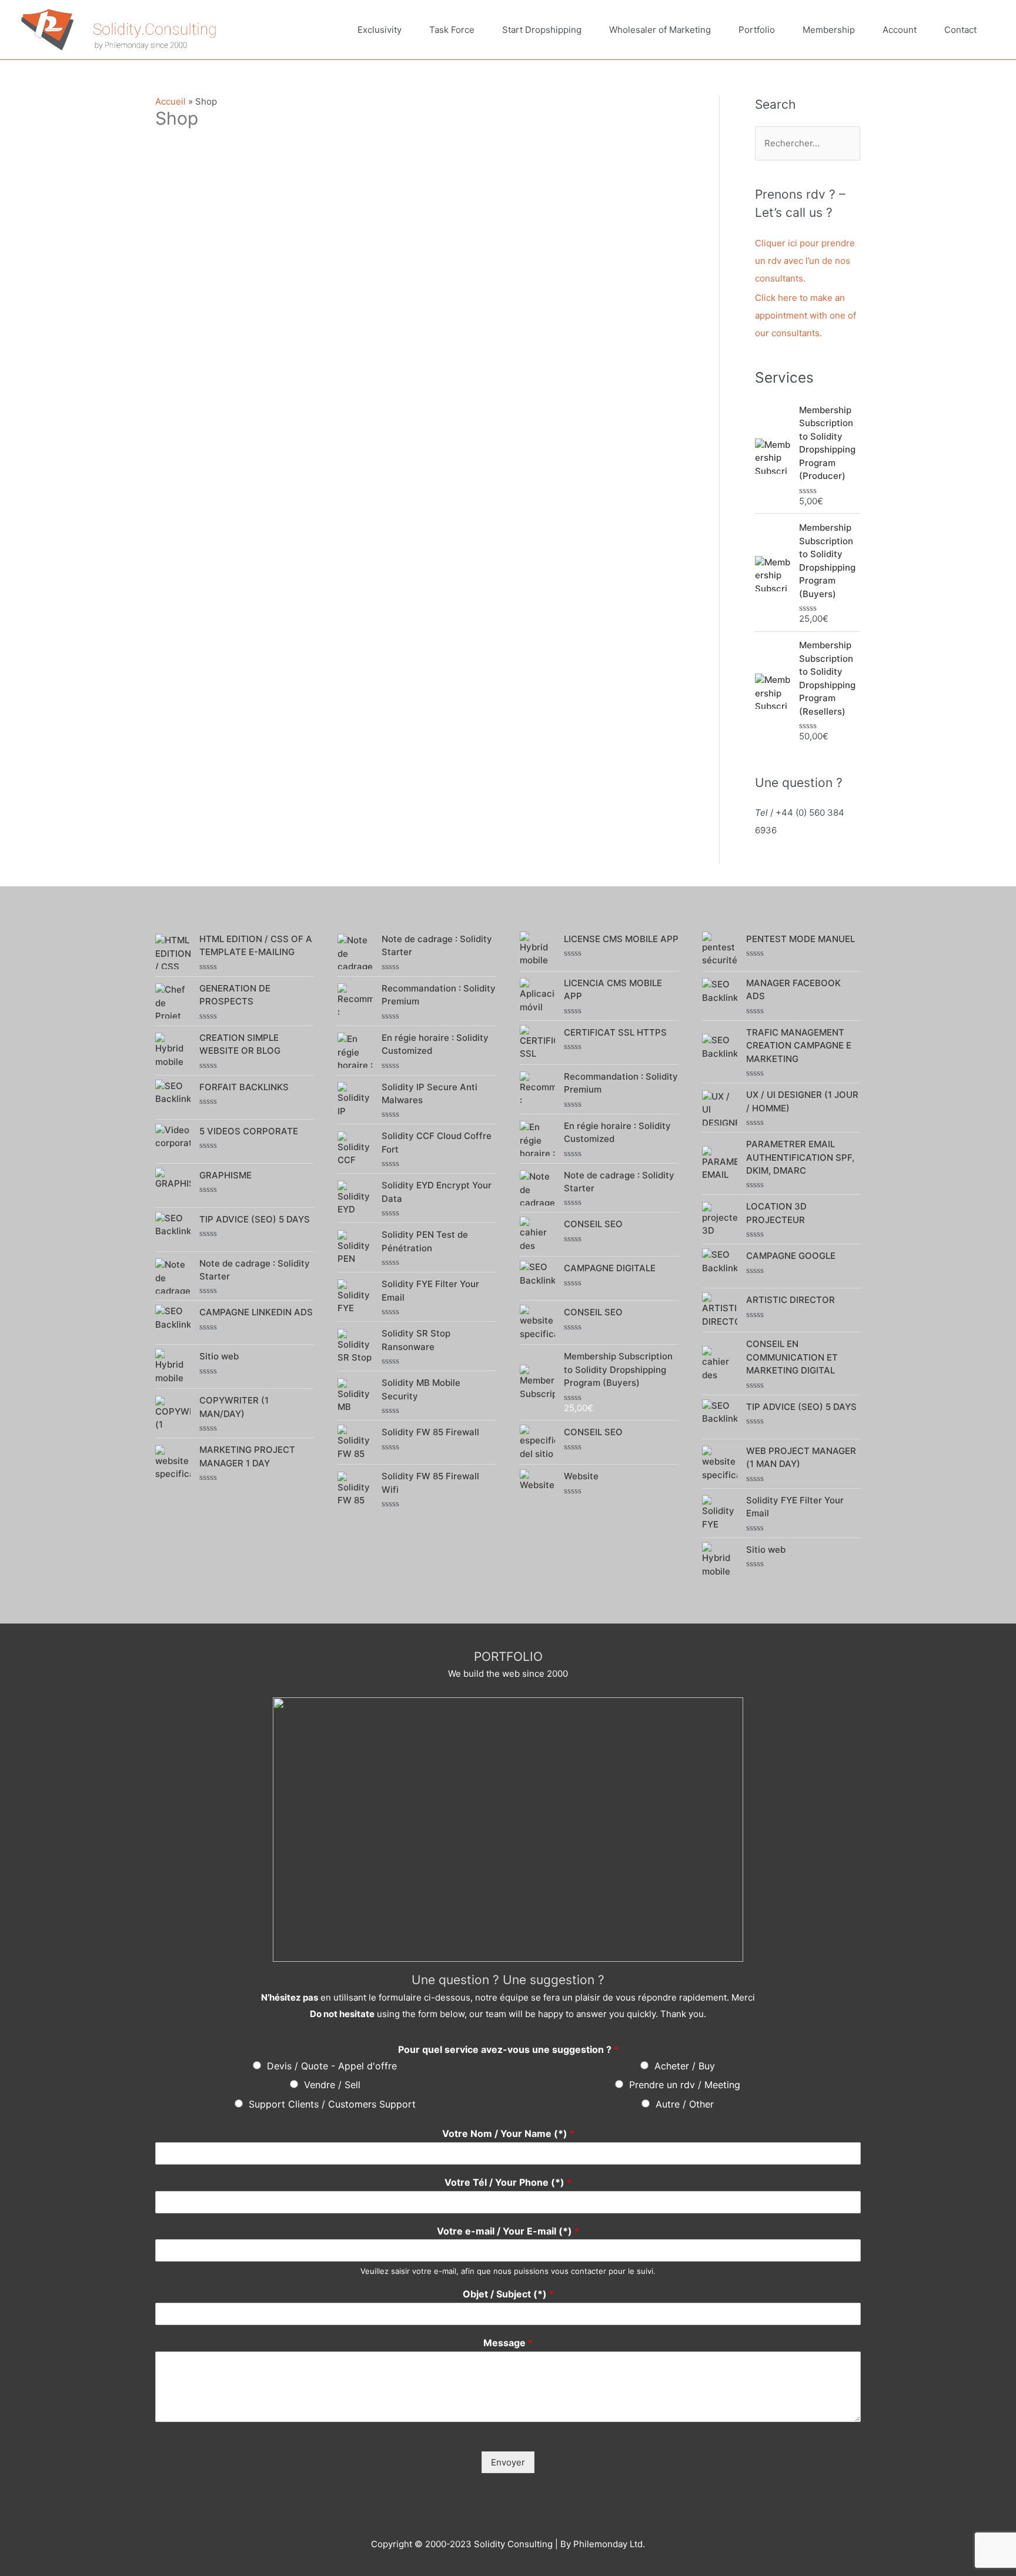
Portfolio (757, 30)
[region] (508, 1830)
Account (900, 30)
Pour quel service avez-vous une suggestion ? (508, 2049)
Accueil (171, 101)
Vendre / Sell (332, 2085)
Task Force (452, 30)
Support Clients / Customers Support (332, 2104)
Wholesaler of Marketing (660, 30)
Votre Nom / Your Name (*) (508, 2133)
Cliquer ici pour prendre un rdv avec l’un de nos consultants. (805, 261)
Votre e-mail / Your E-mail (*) (508, 2231)
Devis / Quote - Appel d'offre (332, 2066)
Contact (960, 30)
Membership (829, 30)
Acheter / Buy (685, 2066)
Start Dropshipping (542, 30)
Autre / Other (685, 2104)
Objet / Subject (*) (508, 2294)
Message (508, 2343)
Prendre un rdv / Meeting (685, 2085)
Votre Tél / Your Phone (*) (508, 2182)
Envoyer (508, 2462)
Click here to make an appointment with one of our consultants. (806, 315)
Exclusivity (380, 30)
